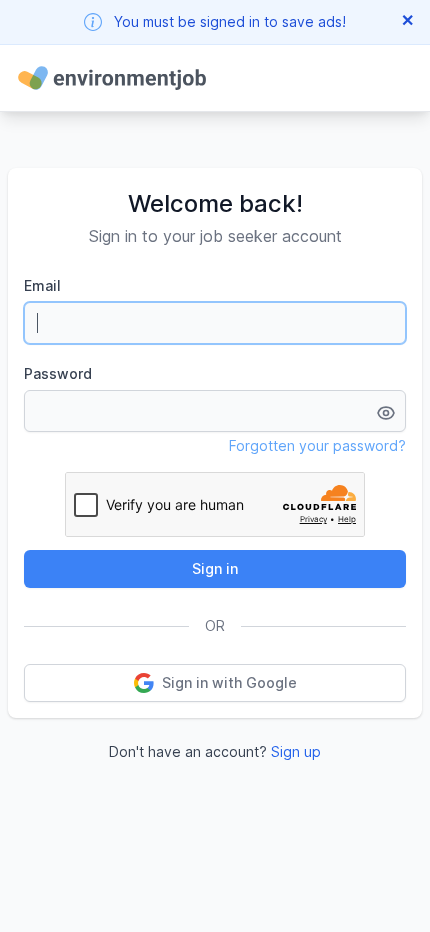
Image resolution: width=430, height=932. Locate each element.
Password (58, 373)
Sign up (296, 751)
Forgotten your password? (317, 445)
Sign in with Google (229, 682)
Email (42, 285)
